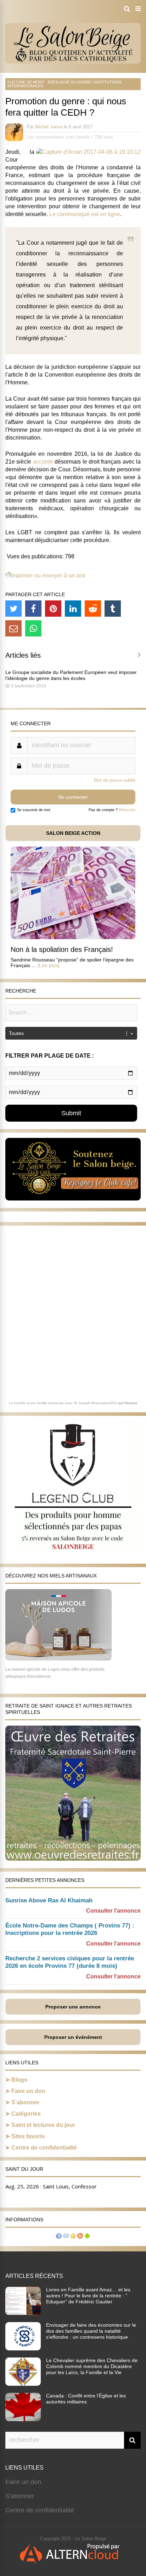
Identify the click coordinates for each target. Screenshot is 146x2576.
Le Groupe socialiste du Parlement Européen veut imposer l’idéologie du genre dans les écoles (71, 675)
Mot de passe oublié (115, 780)
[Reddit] (93, 609)
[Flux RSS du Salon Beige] (80, 2237)
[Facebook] (33, 609)
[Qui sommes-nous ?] (59, 2237)
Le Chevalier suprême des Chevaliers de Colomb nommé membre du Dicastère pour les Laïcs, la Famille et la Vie (92, 2366)
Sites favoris (28, 2136)
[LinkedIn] (73, 609)
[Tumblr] (113, 609)
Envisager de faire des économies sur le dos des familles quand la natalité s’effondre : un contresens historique (91, 2331)
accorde (43, 462)
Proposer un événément (73, 2037)
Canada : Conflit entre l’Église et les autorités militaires (86, 2399)
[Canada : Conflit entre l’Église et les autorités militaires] (23, 2419)
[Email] (13, 628)
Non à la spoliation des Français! (62, 949)
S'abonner (20, 2496)
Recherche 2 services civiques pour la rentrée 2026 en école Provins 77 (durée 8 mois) (70, 1962)
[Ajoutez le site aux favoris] (73, 2237)
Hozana (131, 1403)
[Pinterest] (53, 609)
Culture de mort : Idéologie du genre (49, 82)
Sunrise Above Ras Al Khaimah (49, 1900)
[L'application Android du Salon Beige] (87, 2237)
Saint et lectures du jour (43, 2125)
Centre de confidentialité (44, 2148)
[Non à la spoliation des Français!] (73, 937)
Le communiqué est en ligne (85, 214)
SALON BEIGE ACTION (73, 833)
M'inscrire (127, 810)
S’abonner (25, 2102)
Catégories (26, 2114)
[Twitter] (13, 609)
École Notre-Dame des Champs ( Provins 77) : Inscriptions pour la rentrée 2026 (70, 1929)
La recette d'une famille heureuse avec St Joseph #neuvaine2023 (63, 1403)
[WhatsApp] (33, 628)
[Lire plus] (49, 965)
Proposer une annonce (73, 2007)
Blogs (19, 2080)
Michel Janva (49, 127)
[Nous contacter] (66, 2237)
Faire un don (28, 2091)
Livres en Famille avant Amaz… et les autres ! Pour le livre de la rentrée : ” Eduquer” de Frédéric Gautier (88, 2296)
